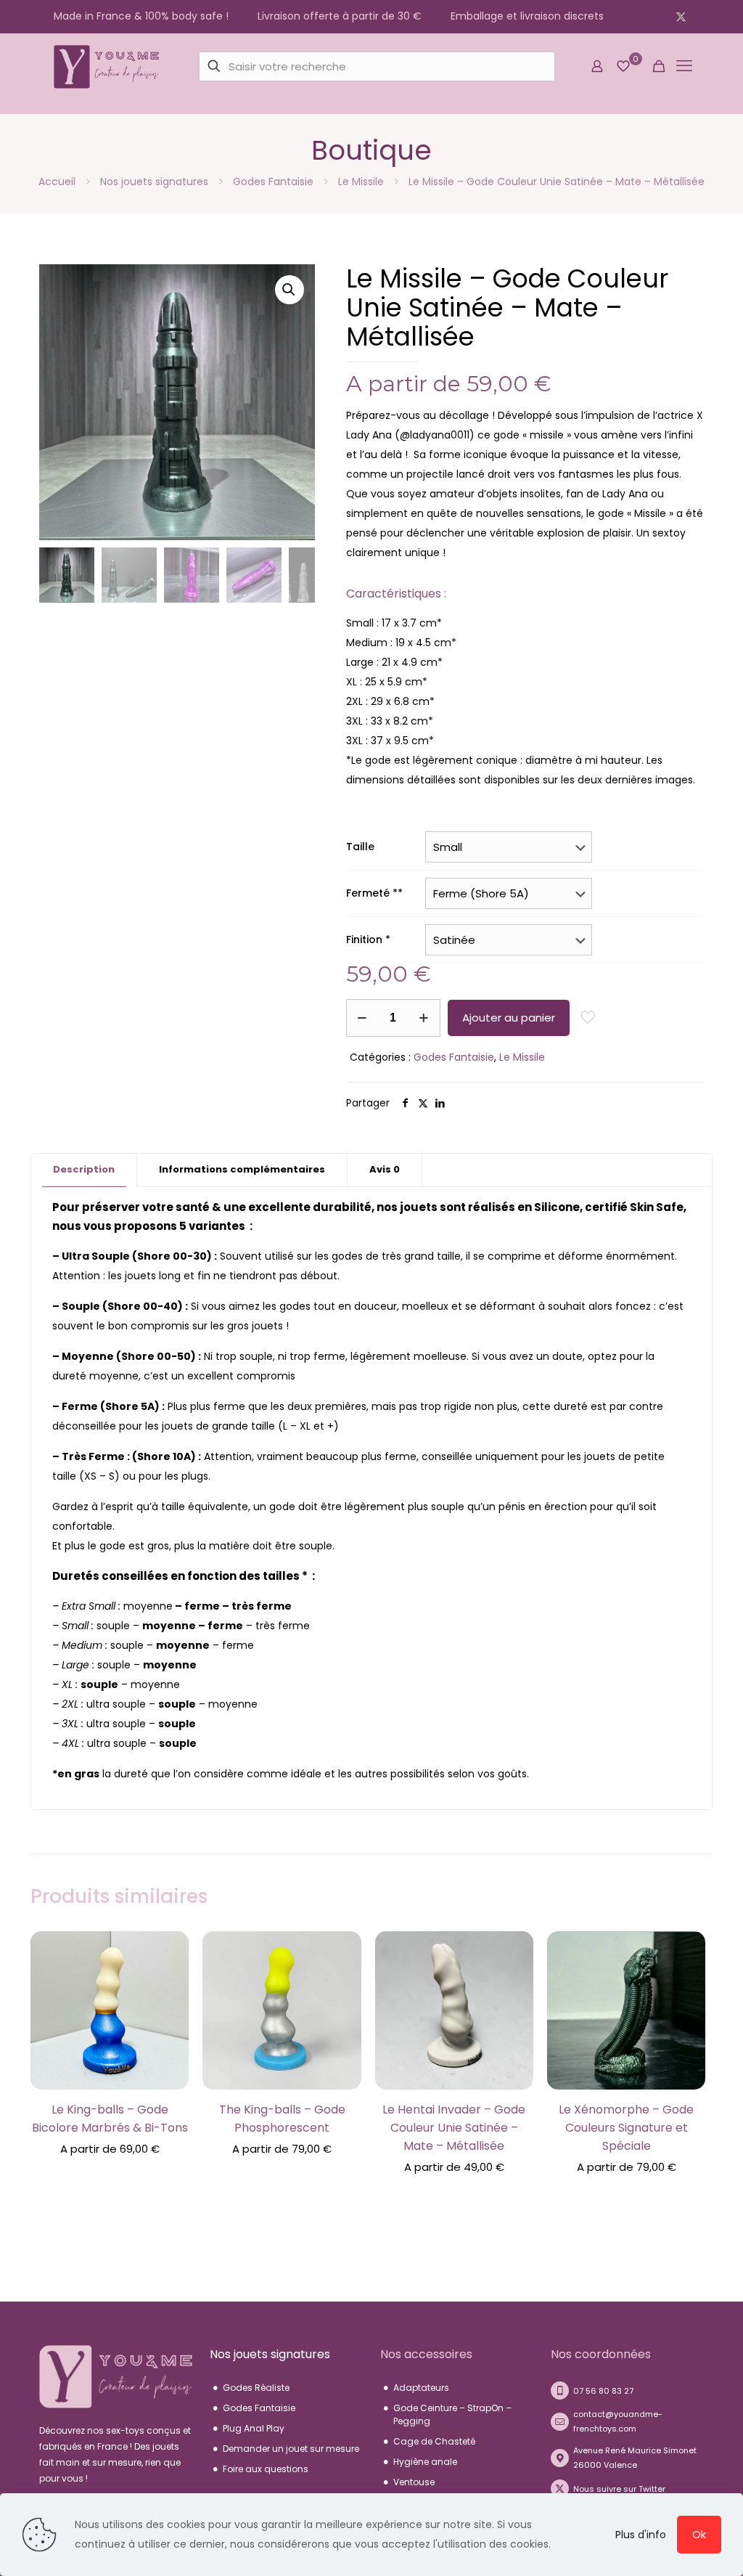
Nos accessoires (426, 2354)
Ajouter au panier (509, 1018)
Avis (385, 1169)
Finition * (368, 939)
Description (84, 1169)
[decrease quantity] (362, 1018)
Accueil (57, 182)
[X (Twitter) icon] (681, 16)
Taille (360, 847)
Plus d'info (641, 2535)
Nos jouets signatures (154, 182)
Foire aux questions (266, 2469)
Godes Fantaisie (273, 182)
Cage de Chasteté (434, 2441)
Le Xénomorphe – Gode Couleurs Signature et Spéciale (626, 2128)
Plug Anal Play (254, 2428)
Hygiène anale (425, 2462)
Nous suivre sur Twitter (619, 2489)
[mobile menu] (684, 66)
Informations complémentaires (242, 1169)
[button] (290, 290)
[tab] (84, 1170)
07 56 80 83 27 (603, 2391)
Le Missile (361, 182)
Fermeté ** (374, 893)
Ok (699, 2534)
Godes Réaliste (256, 2388)
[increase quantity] (424, 1018)
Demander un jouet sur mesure (291, 2449)
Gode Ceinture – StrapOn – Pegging (452, 2414)
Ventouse (414, 2482)
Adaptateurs (421, 2388)
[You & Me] (106, 66)
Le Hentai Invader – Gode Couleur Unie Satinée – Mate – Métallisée (454, 2128)
